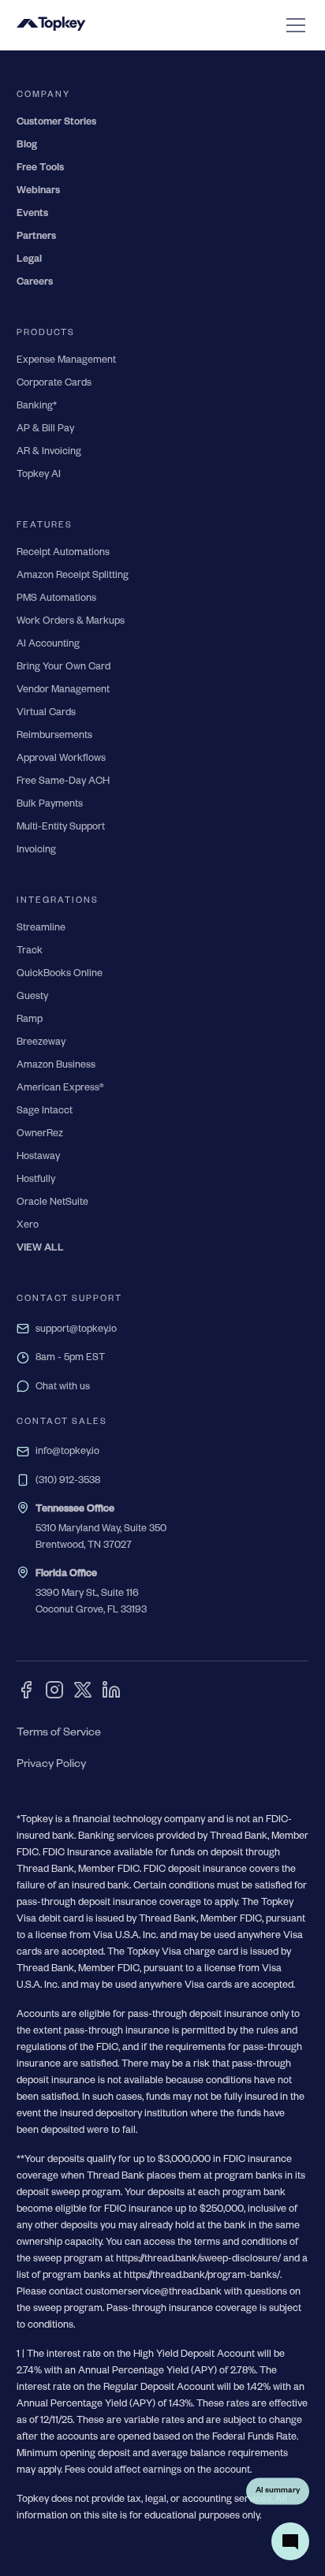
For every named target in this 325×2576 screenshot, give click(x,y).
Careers (35, 283)
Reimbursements (54, 736)
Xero (28, 1226)
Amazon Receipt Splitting (73, 576)
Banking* (37, 407)
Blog (27, 146)
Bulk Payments (50, 805)
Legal (29, 260)
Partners (36, 237)
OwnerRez (40, 1135)
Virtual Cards (46, 714)
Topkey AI (39, 475)
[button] (293, 25)
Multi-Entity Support (61, 828)
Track (30, 952)
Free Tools (40, 169)
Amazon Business (56, 1066)
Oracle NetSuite (52, 1203)
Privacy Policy (51, 1765)
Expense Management (66, 361)
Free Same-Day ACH (63, 782)
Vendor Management (63, 691)
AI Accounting (48, 645)
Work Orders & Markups (71, 622)
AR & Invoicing (49, 453)
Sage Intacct (45, 1112)
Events (32, 214)
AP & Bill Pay (45, 430)
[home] (51, 25)
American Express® (60, 1089)
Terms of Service (59, 1734)
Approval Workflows (61, 759)
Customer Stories (56, 123)
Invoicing (36, 851)
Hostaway (38, 1158)
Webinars (38, 192)
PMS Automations (56, 599)
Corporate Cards (54, 384)
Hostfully (36, 1180)
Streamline (41, 929)
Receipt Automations (63, 554)
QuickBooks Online (60, 975)
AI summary (278, 2490)
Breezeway (41, 1043)
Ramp (30, 1020)
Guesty (32, 997)
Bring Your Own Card (64, 668)
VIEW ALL (40, 1249)
